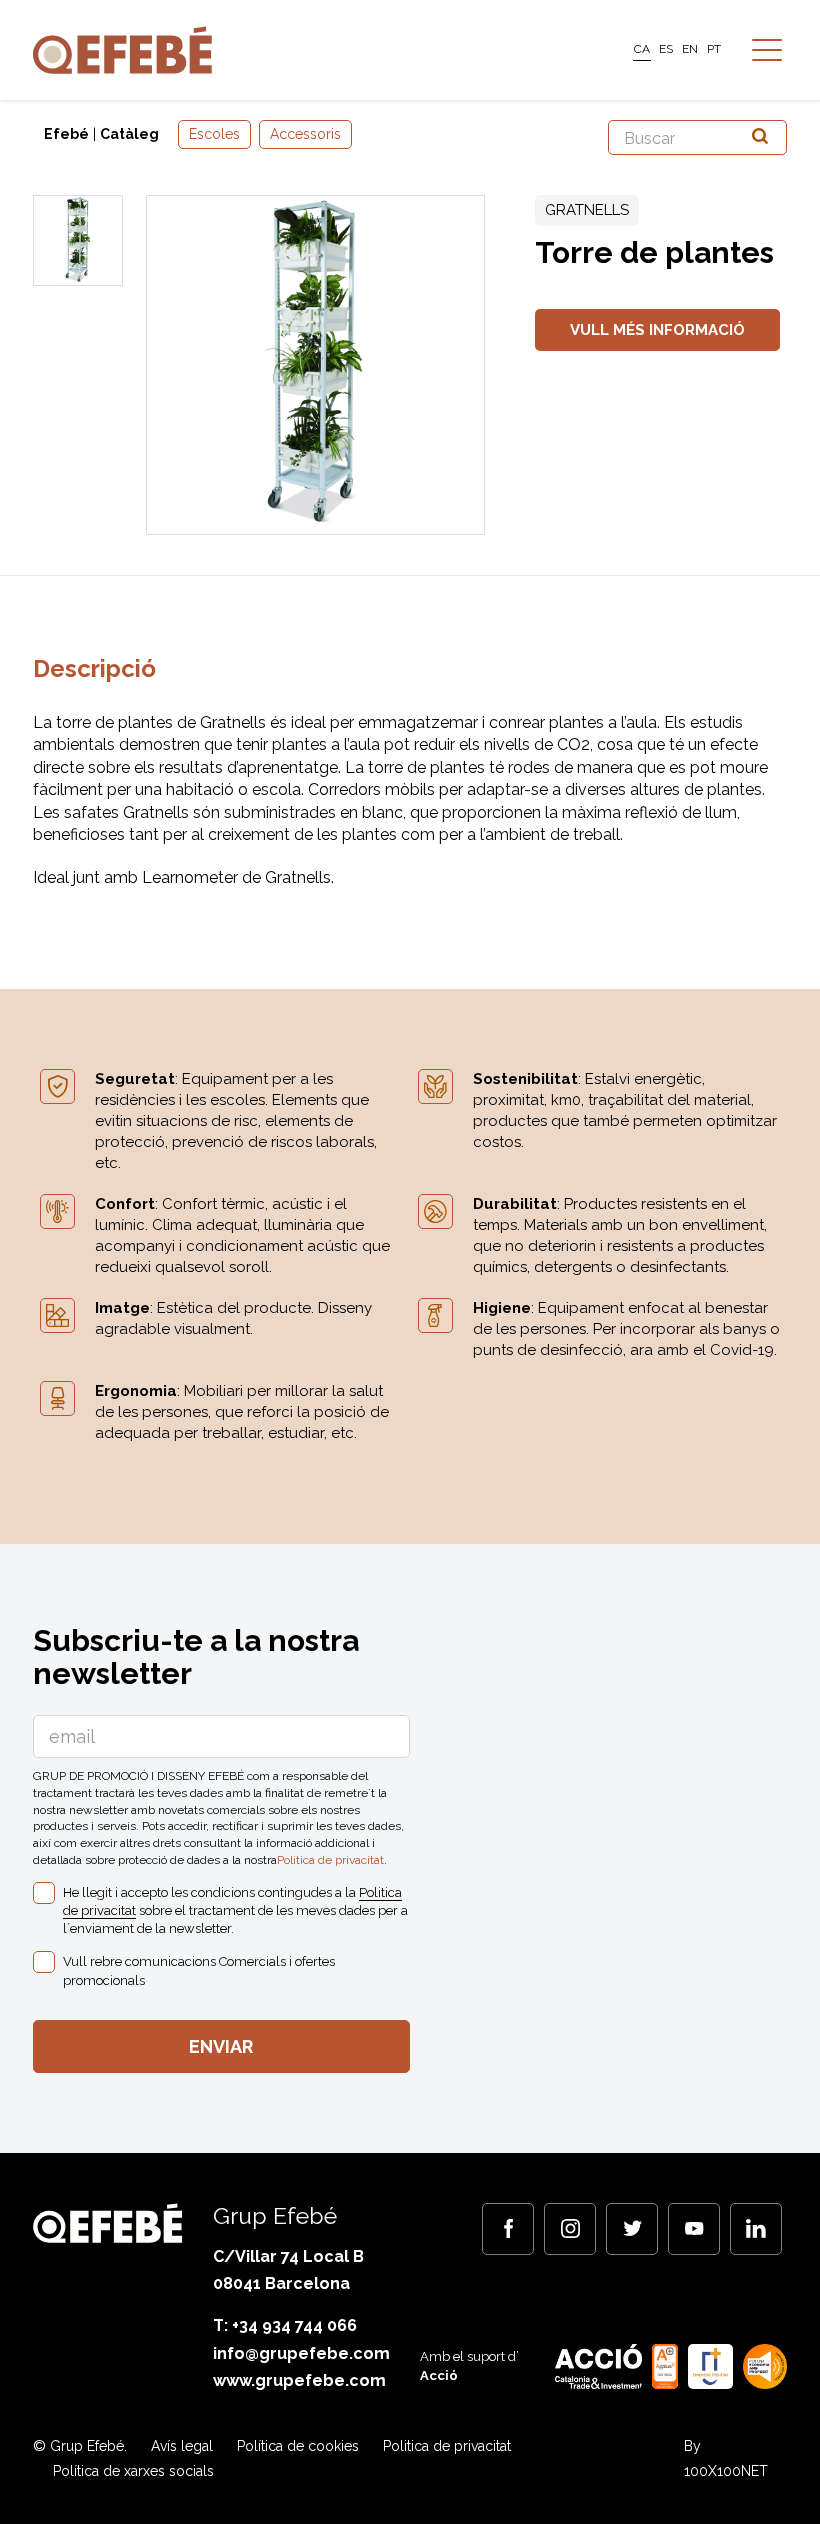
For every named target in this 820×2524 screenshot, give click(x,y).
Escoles (214, 134)
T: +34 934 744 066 (285, 2325)
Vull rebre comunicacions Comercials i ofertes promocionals (199, 1970)
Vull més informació (657, 330)
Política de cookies (298, 2446)
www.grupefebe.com (299, 2380)
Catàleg (129, 134)
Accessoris (305, 134)
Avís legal (182, 2446)
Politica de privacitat (330, 1860)
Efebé (66, 134)
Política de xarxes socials (133, 2471)
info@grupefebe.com (301, 2353)
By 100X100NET (726, 2458)
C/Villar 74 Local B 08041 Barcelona (288, 2270)
